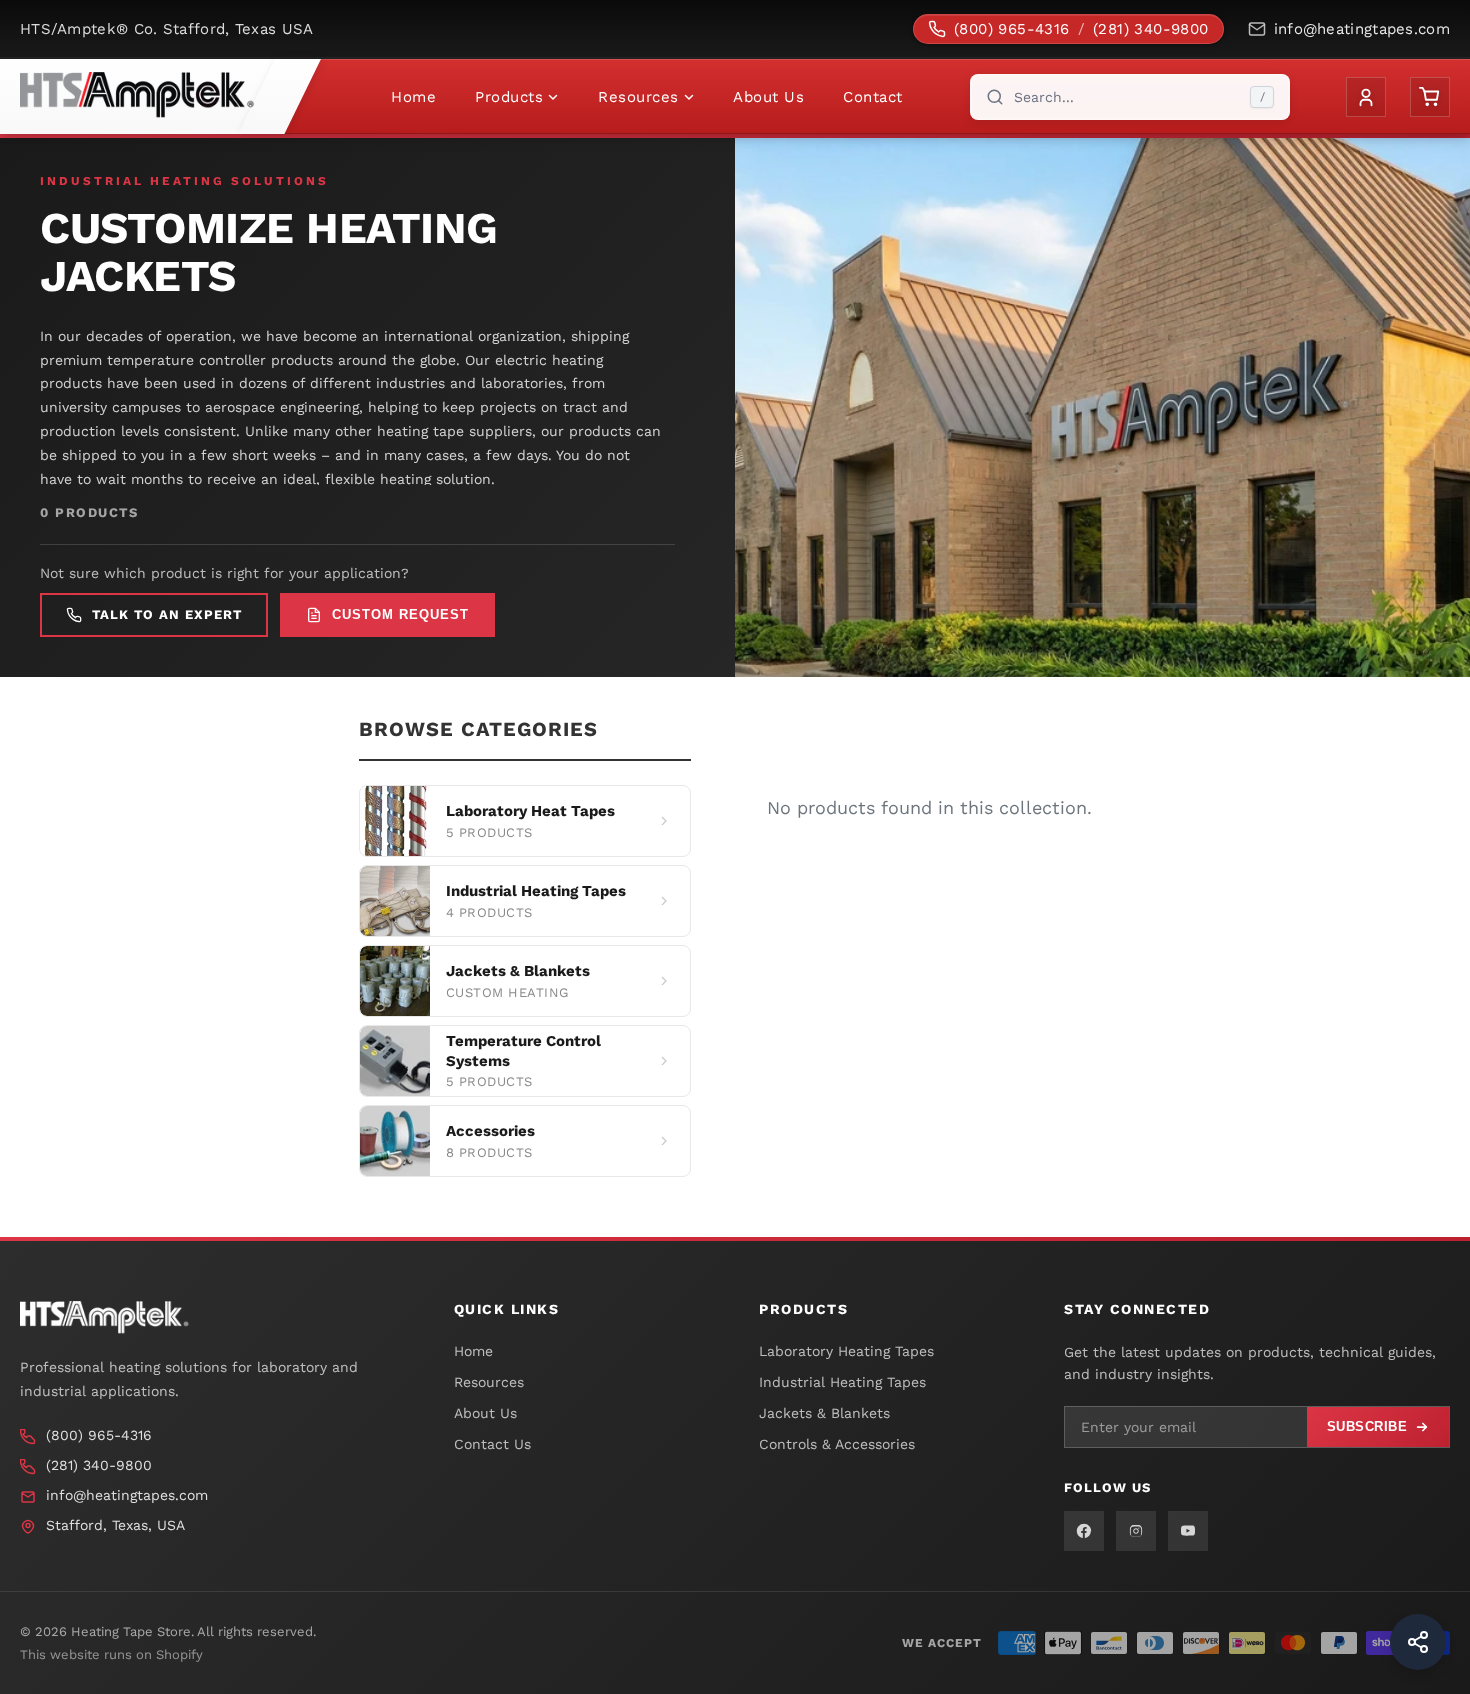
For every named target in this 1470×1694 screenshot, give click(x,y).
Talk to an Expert (167, 614)
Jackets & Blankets (824, 1413)
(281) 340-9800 (1151, 29)
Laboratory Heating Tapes (846, 1351)
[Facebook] (1084, 1531)
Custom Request (400, 614)
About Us (768, 97)
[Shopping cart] (1430, 97)
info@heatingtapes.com (1362, 29)
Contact (873, 97)
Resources (638, 97)
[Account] (1366, 97)
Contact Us (492, 1444)
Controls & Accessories (837, 1444)
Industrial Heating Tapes (842, 1382)
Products (509, 97)
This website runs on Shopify (111, 1654)
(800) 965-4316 (1012, 29)
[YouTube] (1188, 1531)
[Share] (1418, 1642)
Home (413, 97)
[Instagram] (1136, 1531)
